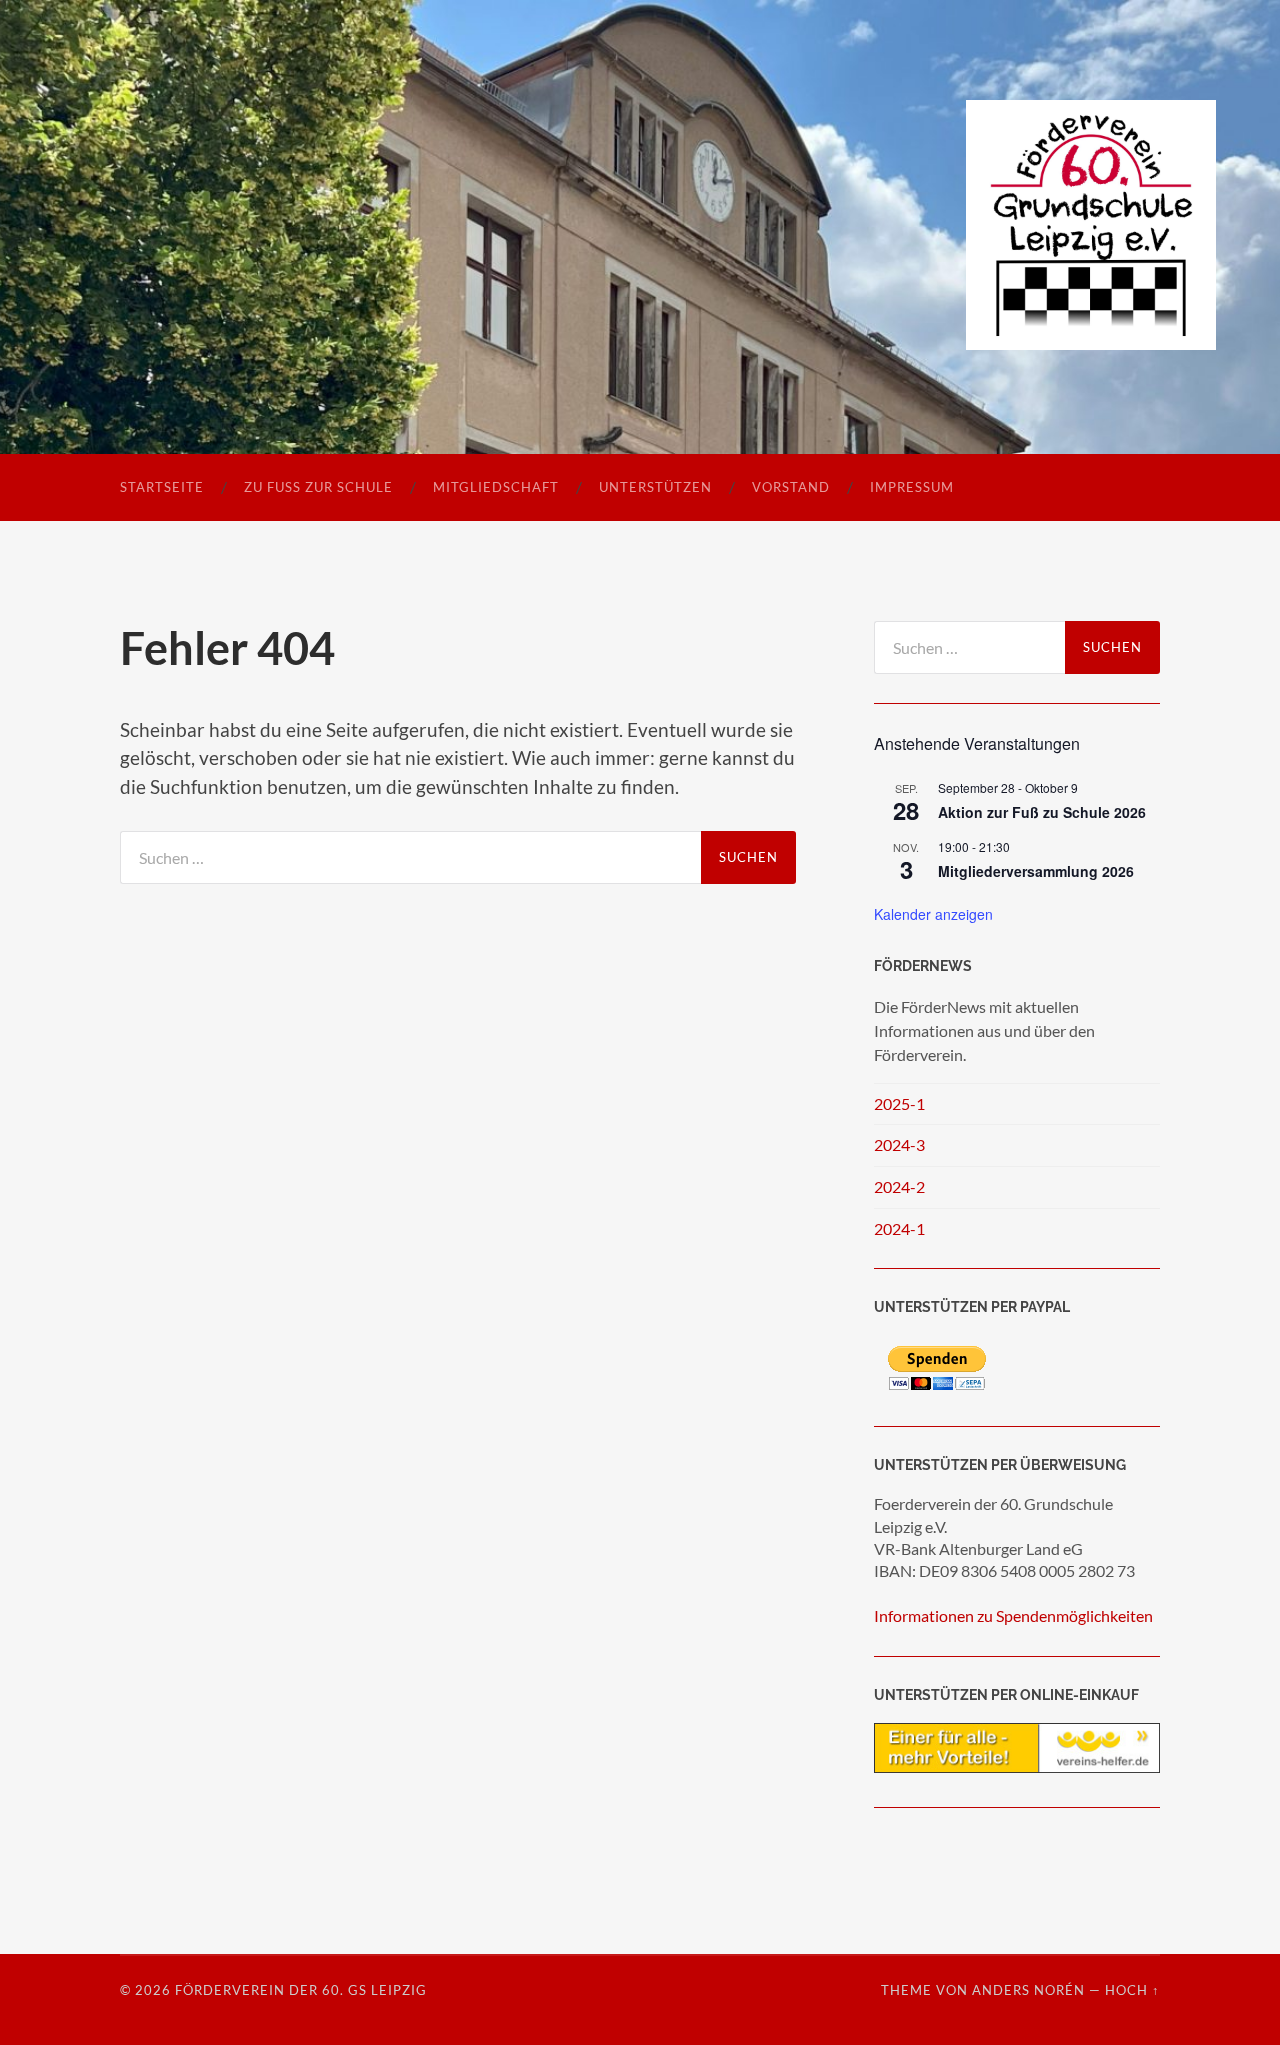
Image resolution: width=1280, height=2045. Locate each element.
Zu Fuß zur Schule (318, 487)
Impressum (912, 487)
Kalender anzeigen (933, 914)
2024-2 (899, 1186)
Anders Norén (1028, 1990)
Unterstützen (655, 487)
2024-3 (899, 1144)
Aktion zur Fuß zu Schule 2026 (1042, 812)
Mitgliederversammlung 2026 (1036, 871)
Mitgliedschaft (496, 487)
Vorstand (791, 487)
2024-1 (899, 1228)
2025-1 (899, 1103)
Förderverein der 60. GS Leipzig (301, 1990)
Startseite (162, 487)
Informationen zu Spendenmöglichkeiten (1013, 1615)
